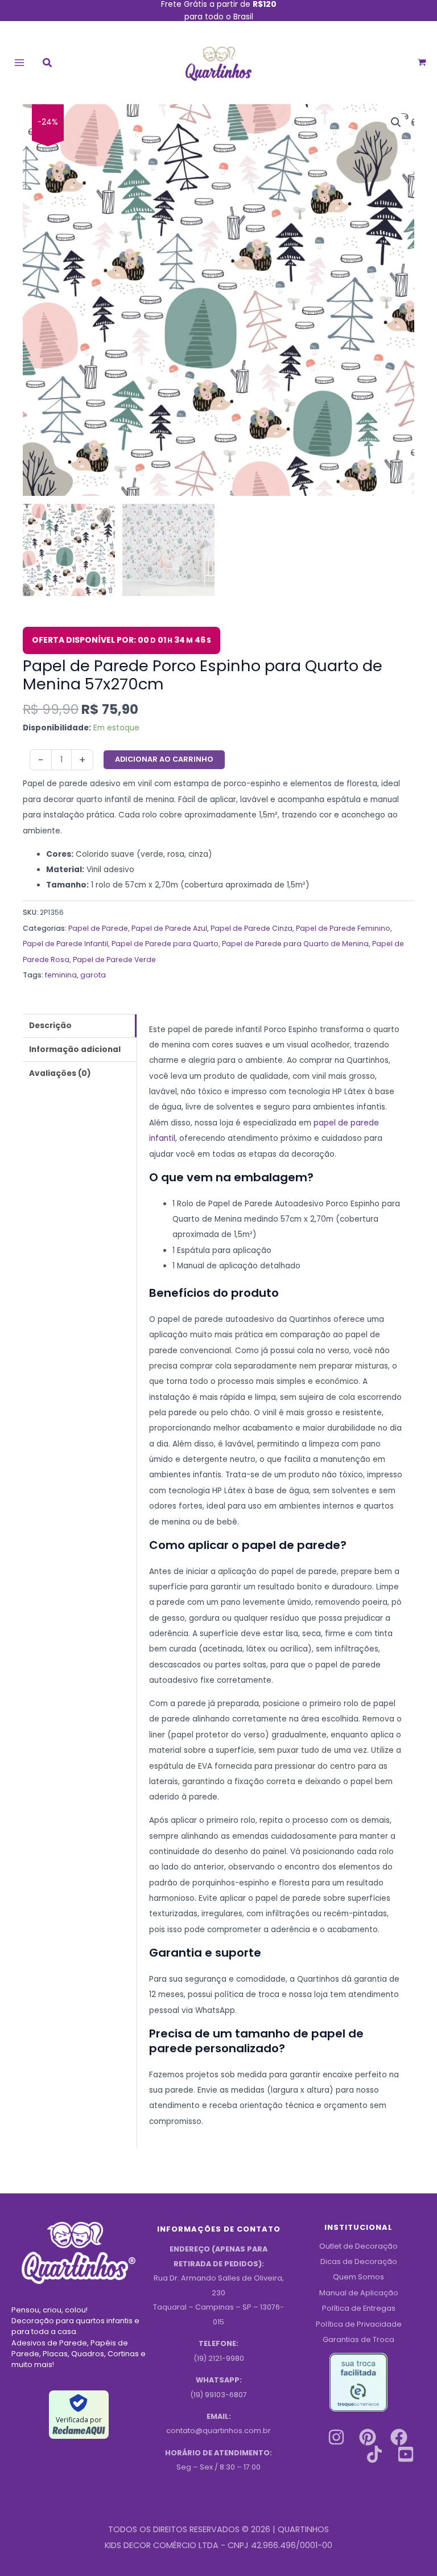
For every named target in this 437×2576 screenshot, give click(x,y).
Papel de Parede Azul (169, 928)
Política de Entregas (359, 2308)
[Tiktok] (374, 2454)
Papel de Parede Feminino (343, 928)
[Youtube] (406, 2454)
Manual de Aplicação (359, 2293)
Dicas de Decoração (359, 2261)
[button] (48, 64)
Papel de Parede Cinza (252, 928)
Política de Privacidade (359, 2324)
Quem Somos (358, 2277)
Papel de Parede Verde (114, 960)
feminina (61, 975)
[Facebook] (399, 2437)
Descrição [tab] (50, 1026)
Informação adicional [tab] (75, 1049)
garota (93, 975)
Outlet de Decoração (358, 2246)
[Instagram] (336, 2437)
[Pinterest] (368, 2437)
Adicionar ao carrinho (164, 759)
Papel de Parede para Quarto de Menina (295, 944)
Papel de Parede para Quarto (165, 944)
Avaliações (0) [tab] (60, 1073)
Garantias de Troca (358, 2339)
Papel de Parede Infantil (65, 944)
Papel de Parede (98, 928)
